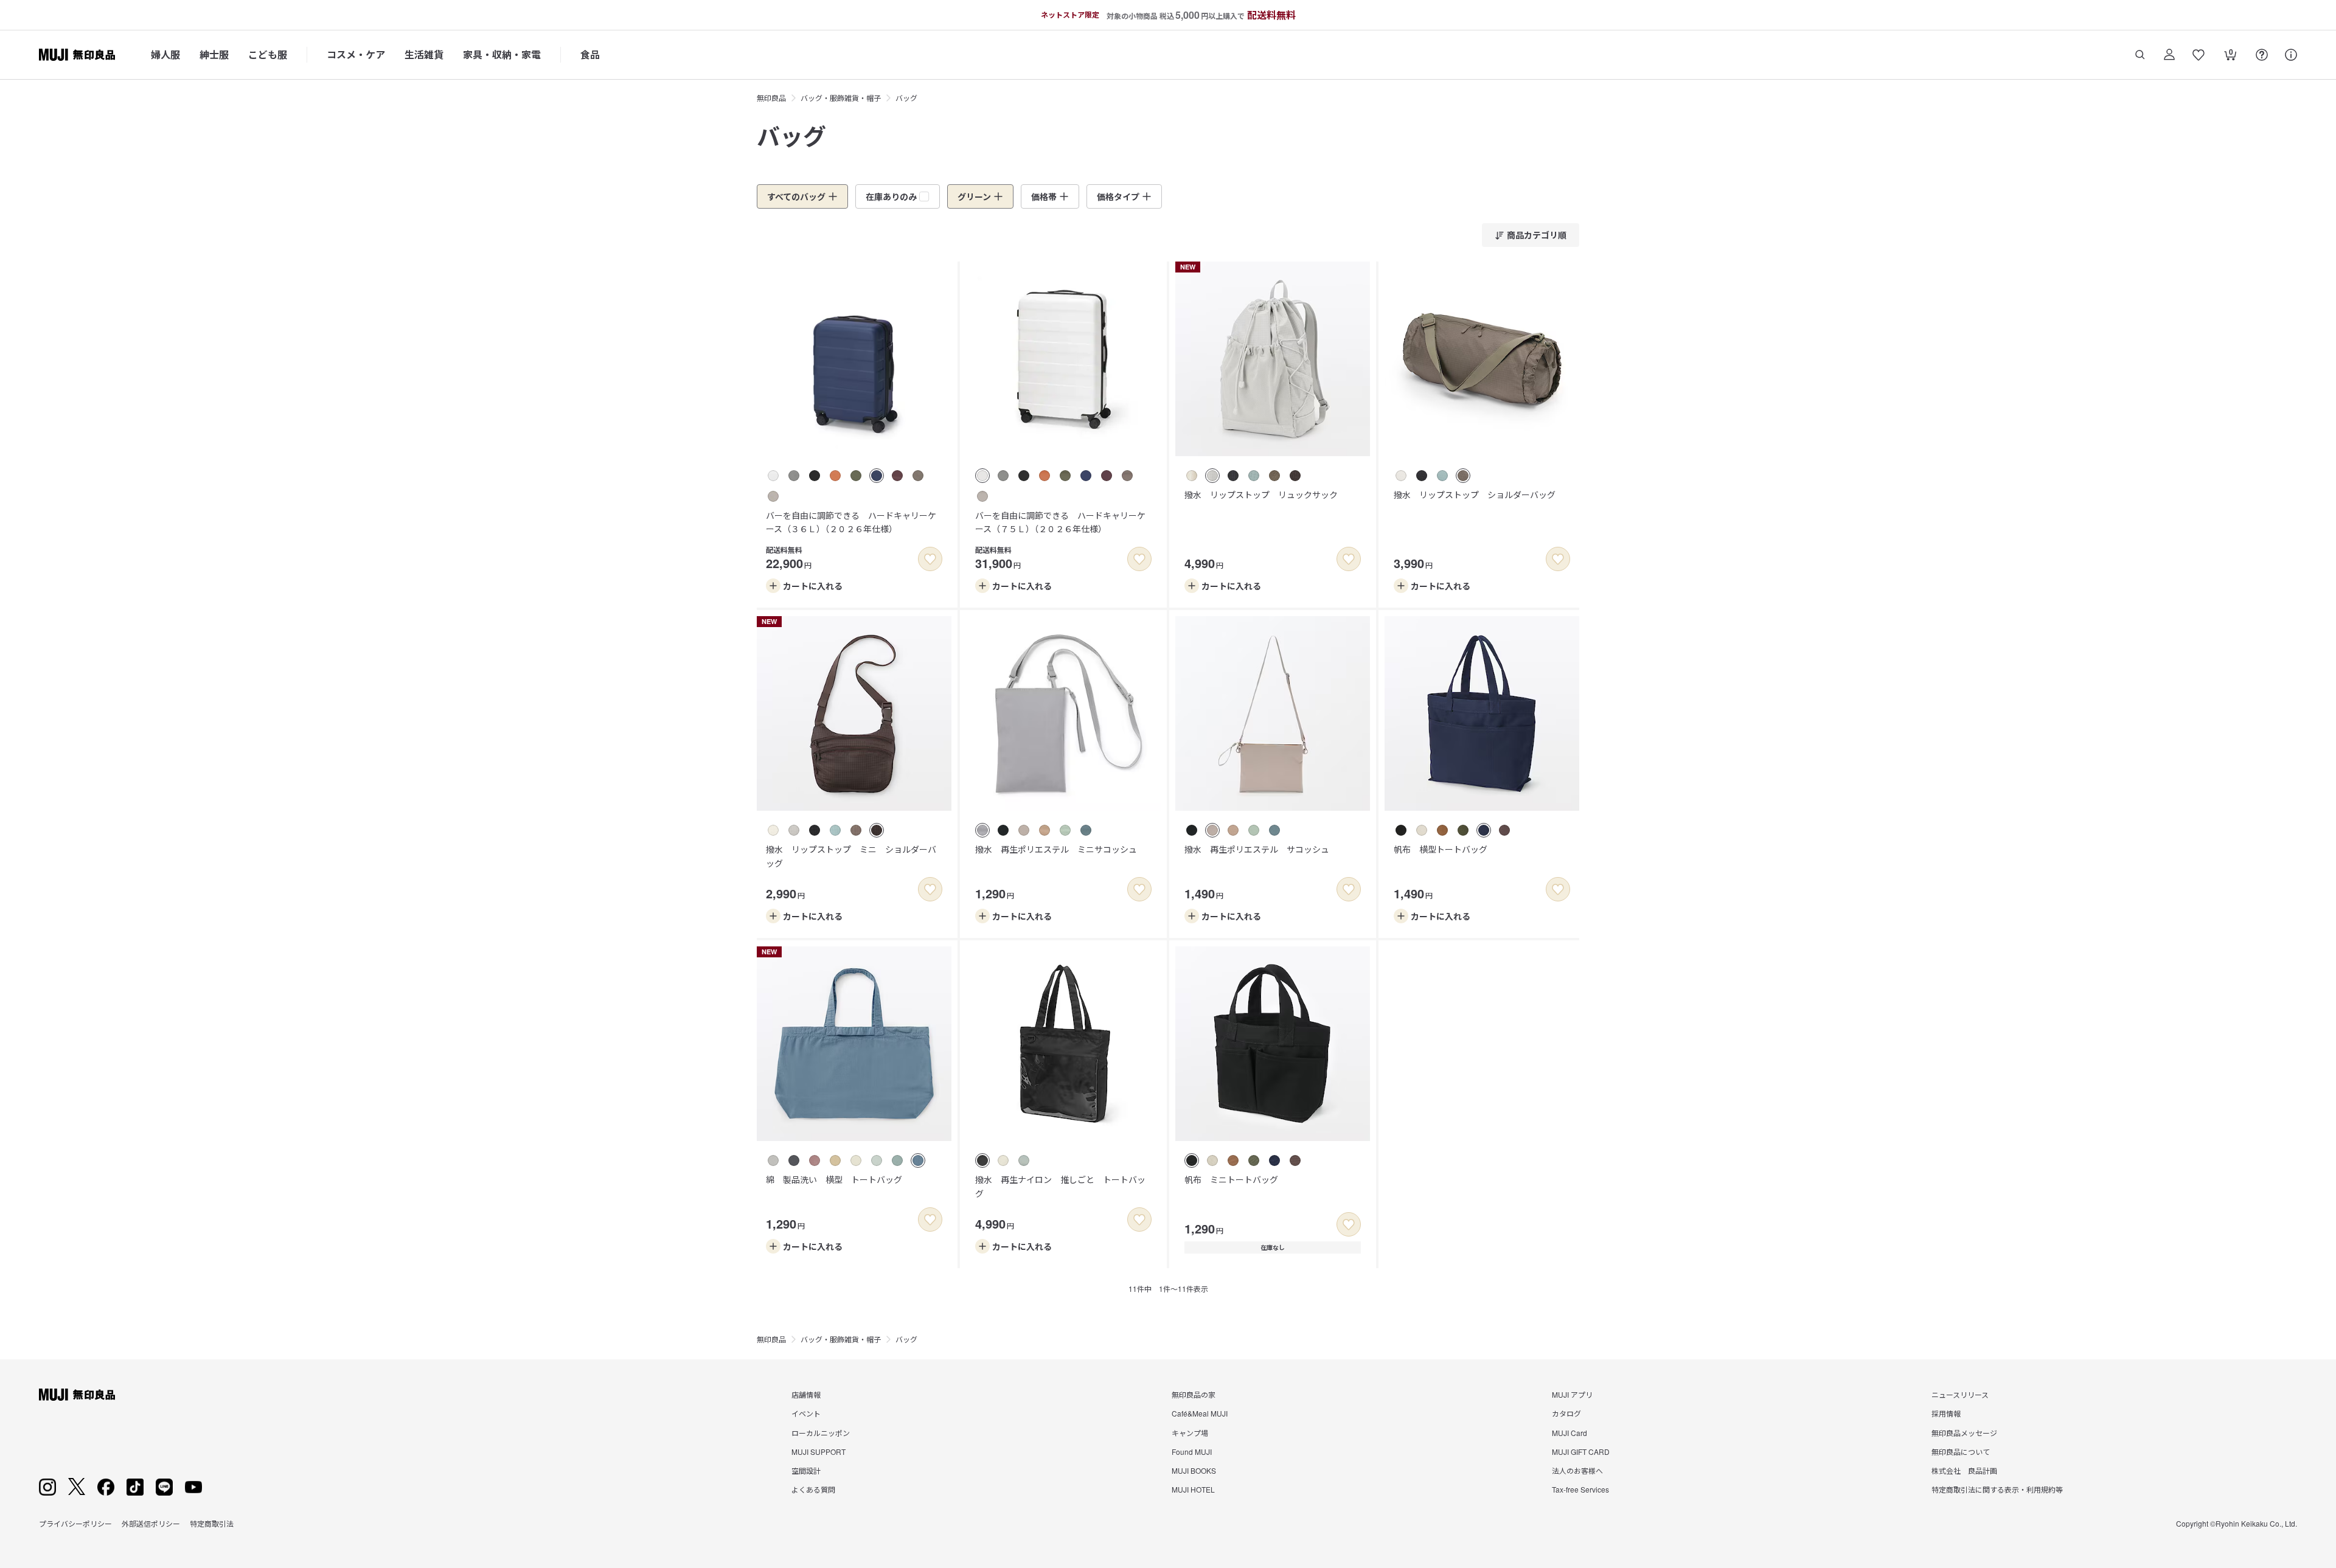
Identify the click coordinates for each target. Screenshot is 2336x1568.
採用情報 (1946, 1413)
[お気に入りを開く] (2199, 55)
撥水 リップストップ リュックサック (1261, 494)
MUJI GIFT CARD (1581, 1452)
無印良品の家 (1194, 1394)
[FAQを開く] (2262, 55)
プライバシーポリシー (75, 1523)
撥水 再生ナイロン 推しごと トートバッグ (1060, 1186)
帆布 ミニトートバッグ (1231, 1179)
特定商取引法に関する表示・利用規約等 (1997, 1489)
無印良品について (1961, 1452)
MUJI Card (1569, 1433)
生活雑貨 (424, 54)
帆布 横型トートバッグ (1441, 849)
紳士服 (214, 54)
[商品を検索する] (2140, 55)
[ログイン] (2169, 55)
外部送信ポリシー (151, 1523)
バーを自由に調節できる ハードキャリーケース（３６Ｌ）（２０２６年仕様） (851, 522)
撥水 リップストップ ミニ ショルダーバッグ (851, 856)
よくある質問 (813, 1489)
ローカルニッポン (821, 1433)
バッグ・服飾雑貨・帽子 (841, 98)
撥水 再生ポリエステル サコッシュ (1257, 849)
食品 (590, 54)
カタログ (1566, 1413)
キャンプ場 (1190, 1433)
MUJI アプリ (1572, 1394)
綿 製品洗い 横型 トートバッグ (834, 1179)
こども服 (268, 54)
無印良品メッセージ (1964, 1433)
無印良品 (771, 98)
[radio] (773, 476)
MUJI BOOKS (1194, 1470)
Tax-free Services (1580, 1489)
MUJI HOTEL (1193, 1489)
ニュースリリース (1960, 1394)
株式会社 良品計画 (1964, 1470)
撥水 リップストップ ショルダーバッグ (1475, 494)
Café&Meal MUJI (1200, 1413)
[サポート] (2291, 55)
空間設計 (806, 1470)
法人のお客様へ (1577, 1470)
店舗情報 (806, 1394)
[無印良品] (77, 1395)
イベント (806, 1413)
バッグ (906, 98)
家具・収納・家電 (502, 54)
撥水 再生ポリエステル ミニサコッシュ (1056, 849)
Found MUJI (1192, 1452)
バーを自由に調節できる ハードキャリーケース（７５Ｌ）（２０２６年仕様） (1060, 522)
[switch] (930, 559)
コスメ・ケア (356, 54)
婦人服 (165, 54)
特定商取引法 (212, 1523)
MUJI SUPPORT (819, 1452)
